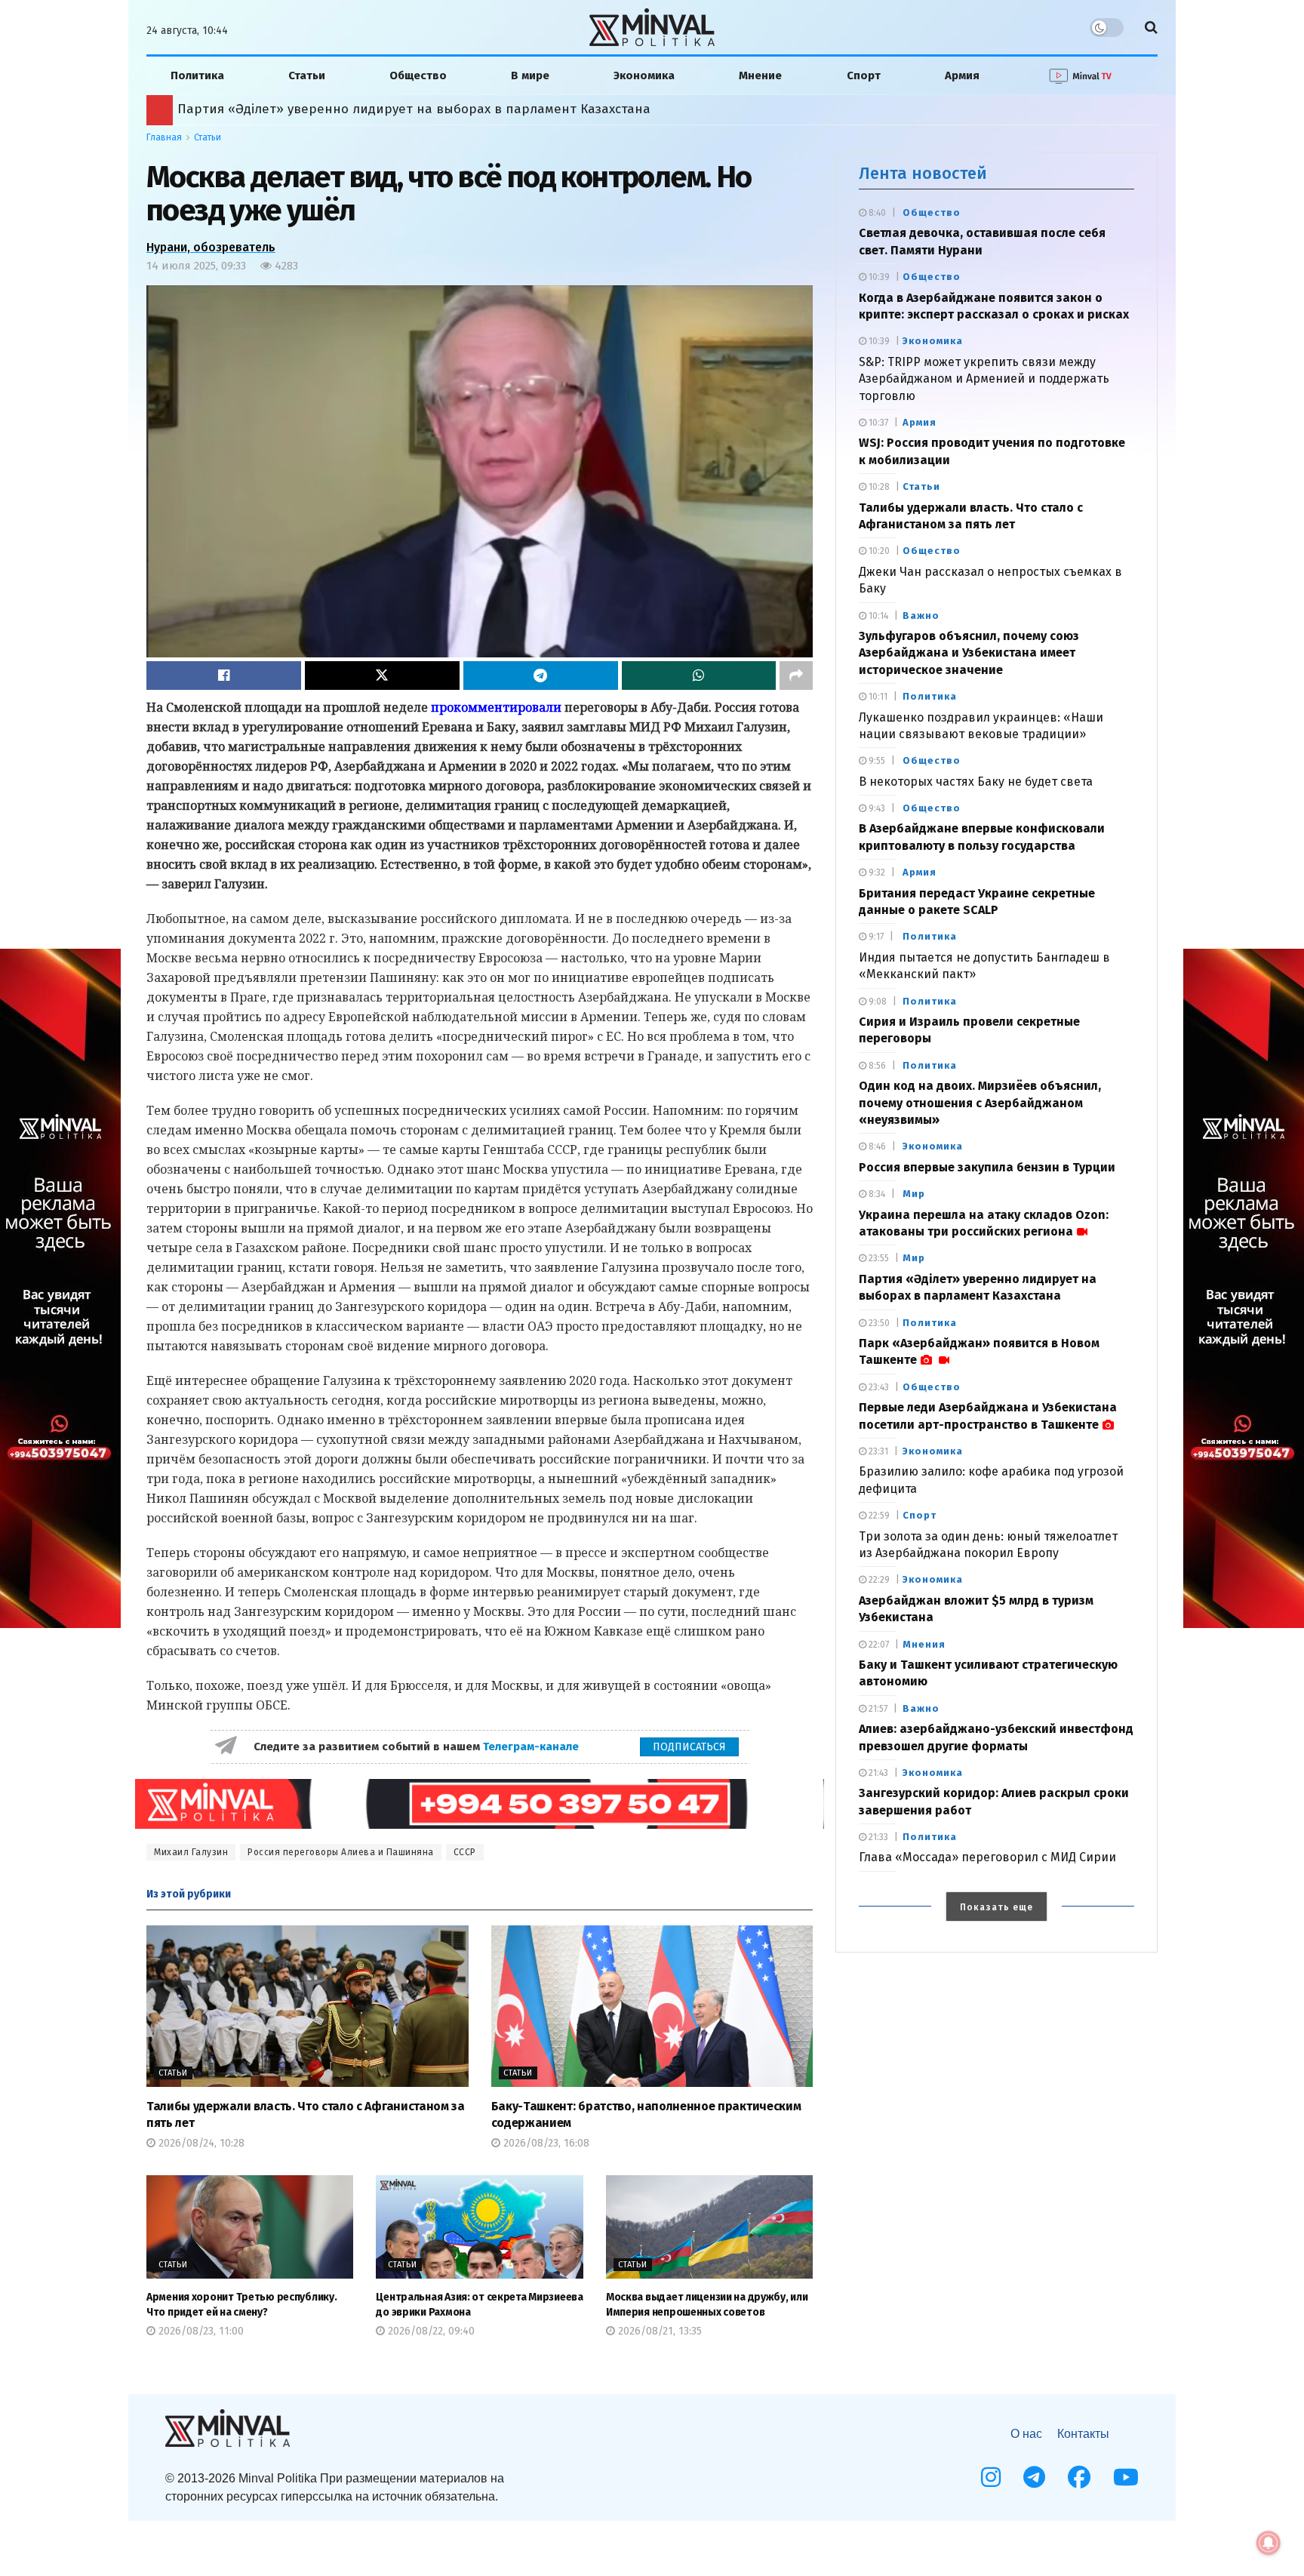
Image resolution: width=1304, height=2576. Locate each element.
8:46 (876, 1146)
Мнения (924, 1644)
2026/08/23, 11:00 (200, 2331)
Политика (197, 75)
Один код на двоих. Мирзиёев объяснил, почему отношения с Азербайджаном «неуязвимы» (980, 1103)
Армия (962, 75)
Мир (914, 1194)
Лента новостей (923, 173)
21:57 (877, 1709)
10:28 (878, 487)
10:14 (877, 616)
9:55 (876, 761)
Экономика (644, 75)
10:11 (877, 697)
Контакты (1083, 2434)
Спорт (864, 75)
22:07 (878, 1645)
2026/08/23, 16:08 (545, 2143)
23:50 (878, 1323)
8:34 (876, 1194)
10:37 (877, 423)
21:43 (877, 1773)
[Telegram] (1034, 2477)
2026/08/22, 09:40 (430, 2331)
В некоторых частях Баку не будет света (976, 782)
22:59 (878, 1516)
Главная (164, 137)
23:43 (878, 1387)
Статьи (307, 75)
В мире (530, 75)
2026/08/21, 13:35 (658, 2331)
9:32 (876, 873)
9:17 (875, 937)
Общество (418, 75)
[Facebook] (1079, 2477)
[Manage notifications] (1269, 2543)
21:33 (877, 1837)
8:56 (876, 1066)
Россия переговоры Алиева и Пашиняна (341, 1852)
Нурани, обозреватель (211, 247)
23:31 (877, 1451)
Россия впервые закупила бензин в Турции (987, 1167)
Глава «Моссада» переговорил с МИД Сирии (987, 1857)
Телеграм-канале (532, 1747)
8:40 (876, 213)
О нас (1026, 2434)
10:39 (878, 277)
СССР (465, 1852)
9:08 (877, 1002)
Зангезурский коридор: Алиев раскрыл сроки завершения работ (377, 109)
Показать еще (996, 1907)
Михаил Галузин (191, 1852)
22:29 (878, 1580)
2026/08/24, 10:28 (200, 2143)
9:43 (876, 808)
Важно (921, 616)
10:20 (878, 551)
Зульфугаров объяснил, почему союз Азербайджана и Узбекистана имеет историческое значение (969, 653)
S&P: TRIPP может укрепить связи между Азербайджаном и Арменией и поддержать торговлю (984, 379)
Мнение (760, 75)
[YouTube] (1126, 2477)
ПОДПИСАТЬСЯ (689, 1747)
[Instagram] (991, 2477)
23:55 (878, 1258)
